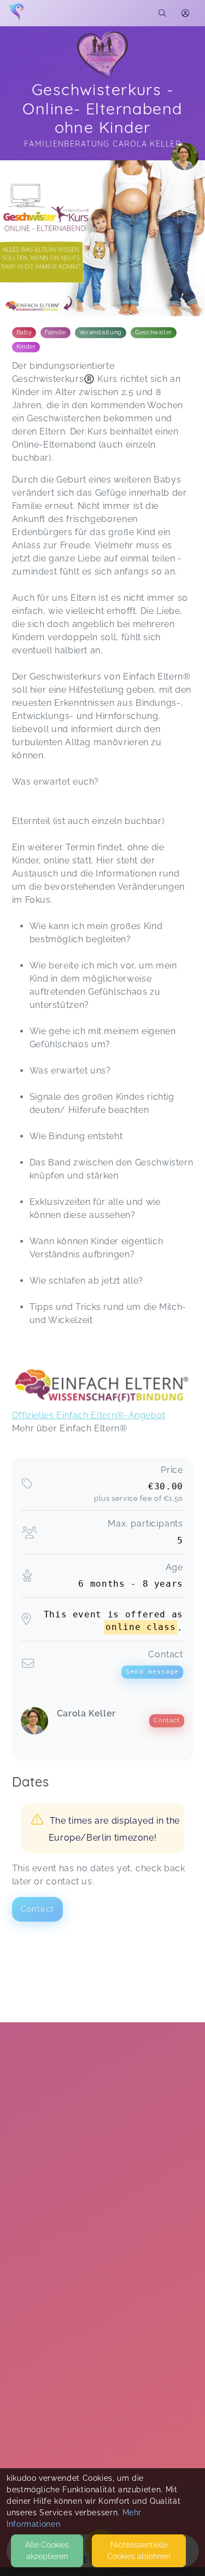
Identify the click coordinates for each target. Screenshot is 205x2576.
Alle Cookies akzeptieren (47, 2551)
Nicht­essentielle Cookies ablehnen (139, 2551)
